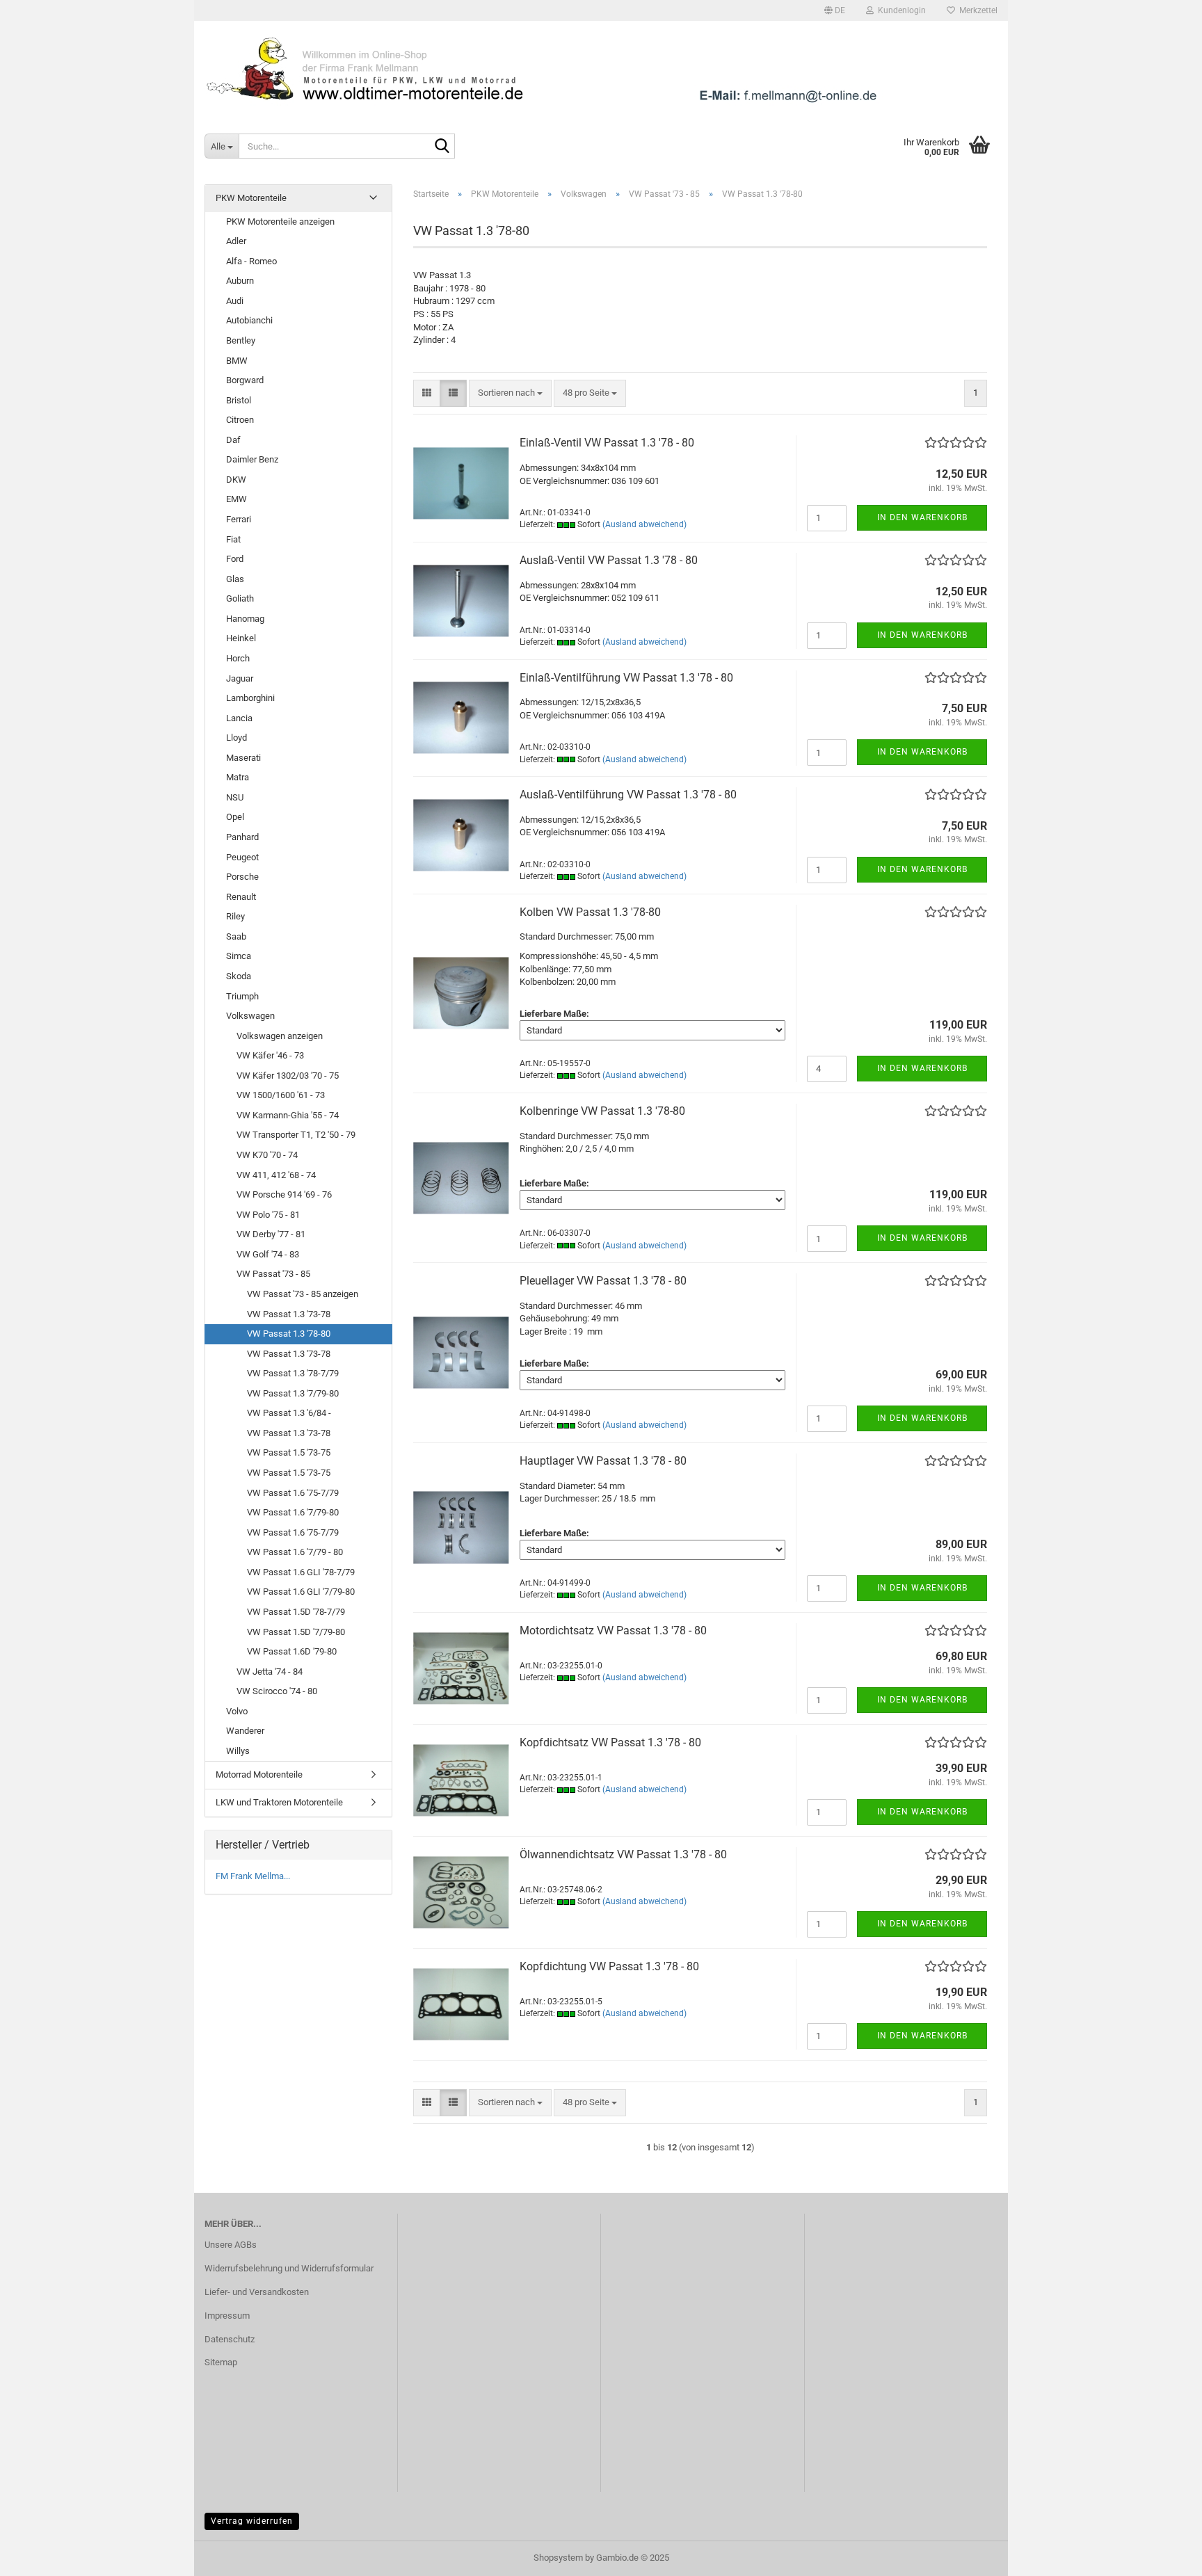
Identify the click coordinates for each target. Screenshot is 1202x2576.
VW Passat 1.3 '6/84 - (289, 1413)
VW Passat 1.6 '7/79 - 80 (295, 1552)
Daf (233, 440)
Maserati (243, 758)
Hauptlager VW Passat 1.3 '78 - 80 (603, 1461)
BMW (237, 361)
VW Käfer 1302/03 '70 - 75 (288, 1076)
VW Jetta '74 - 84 (270, 1672)
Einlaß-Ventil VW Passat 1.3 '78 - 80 (607, 443)
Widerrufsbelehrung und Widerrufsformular (289, 2268)
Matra (238, 777)
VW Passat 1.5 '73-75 (289, 1452)
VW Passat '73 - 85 (273, 1274)
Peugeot (242, 857)
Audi (235, 301)
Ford (235, 559)
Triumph (242, 996)
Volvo (237, 1711)
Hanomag (245, 619)
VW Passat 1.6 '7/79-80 (293, 1512)
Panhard (242, 837)
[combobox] (510, 393)
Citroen (240, 420)
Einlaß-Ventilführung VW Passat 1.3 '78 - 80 (626, 678)
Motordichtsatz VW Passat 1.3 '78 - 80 (613, 1631)
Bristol (239, 400)
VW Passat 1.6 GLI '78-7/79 (301, 1572)
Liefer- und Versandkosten (257, 2292)
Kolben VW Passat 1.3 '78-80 (590, 912)
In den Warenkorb (922, 517)
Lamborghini (250, 698)
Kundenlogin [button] (900, 10)
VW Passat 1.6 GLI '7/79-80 (301, 1592)
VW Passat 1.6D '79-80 (292, 1651)
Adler (236, 241)
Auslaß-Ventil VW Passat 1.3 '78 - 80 (609, 560)
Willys (238, 1751)
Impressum (227, 2316)
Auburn (240, 281)
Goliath (240, 598)
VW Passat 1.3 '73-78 (289, 1314)
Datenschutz (230, 2339)
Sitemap (221, 2362)
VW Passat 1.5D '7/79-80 (296, 1632)
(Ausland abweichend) (644, 524)
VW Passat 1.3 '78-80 (289, 1334)
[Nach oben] (1164, 2555)
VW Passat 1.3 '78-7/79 (293, 1373)
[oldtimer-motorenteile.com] (601, 70)
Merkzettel (976, 10)
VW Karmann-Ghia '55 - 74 (288, 1115)
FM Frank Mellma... (253, 1876)
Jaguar (240, 678)
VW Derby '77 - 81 (271, 1234)
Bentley (241, 340)
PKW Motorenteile (251, 198)
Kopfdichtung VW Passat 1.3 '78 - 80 (609, 1966)
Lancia (239, 718)
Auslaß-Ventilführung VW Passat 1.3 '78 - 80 (628, 795)
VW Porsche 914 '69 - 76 (284, 1194)
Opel (235, 817)
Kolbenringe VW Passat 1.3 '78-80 (602, 1111)
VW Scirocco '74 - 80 (277, 1691)
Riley (235, 916)
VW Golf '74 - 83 (268, 1254)
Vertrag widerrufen (252, 2521)
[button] (835, 10)
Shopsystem (558, 2558)
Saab (236, 936)
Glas (235, 579)
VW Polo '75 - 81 (268, 1215)
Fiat (233, 539)
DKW (236, 480)
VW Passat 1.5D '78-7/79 (296, 1612)
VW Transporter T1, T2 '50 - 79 (296, 1135)
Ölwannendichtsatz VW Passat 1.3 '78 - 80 (623, 1854)
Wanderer (245, 1731)
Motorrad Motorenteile (259, 1774)
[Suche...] (442, 147)
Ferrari (239, 519)
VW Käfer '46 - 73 (270, 1055)
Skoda (239, 976)
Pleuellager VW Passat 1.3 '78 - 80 (603, 1281)
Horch (238, 658)
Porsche (242, 877)
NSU (235, 797)
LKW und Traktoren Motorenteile (279, 1802)
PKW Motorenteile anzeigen (280, 222)
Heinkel (241, 638)
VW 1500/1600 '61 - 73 (281, 1095)
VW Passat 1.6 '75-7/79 (293, 1493)
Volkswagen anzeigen (280, 1036)
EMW (237, 499)
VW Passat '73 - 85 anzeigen (303, 1294)
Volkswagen (250, 1016)
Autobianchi (249, 320)
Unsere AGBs (231, 2245)
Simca (239, 956)
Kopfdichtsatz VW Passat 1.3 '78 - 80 (610, 1742)
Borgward (245, 380)
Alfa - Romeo (251, 261)
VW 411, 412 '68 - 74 (276, 1175)
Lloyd (237, 738)
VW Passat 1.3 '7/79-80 (293, 1393)
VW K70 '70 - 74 (267, 1155)
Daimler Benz (252, 459)
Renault (241, 897)
